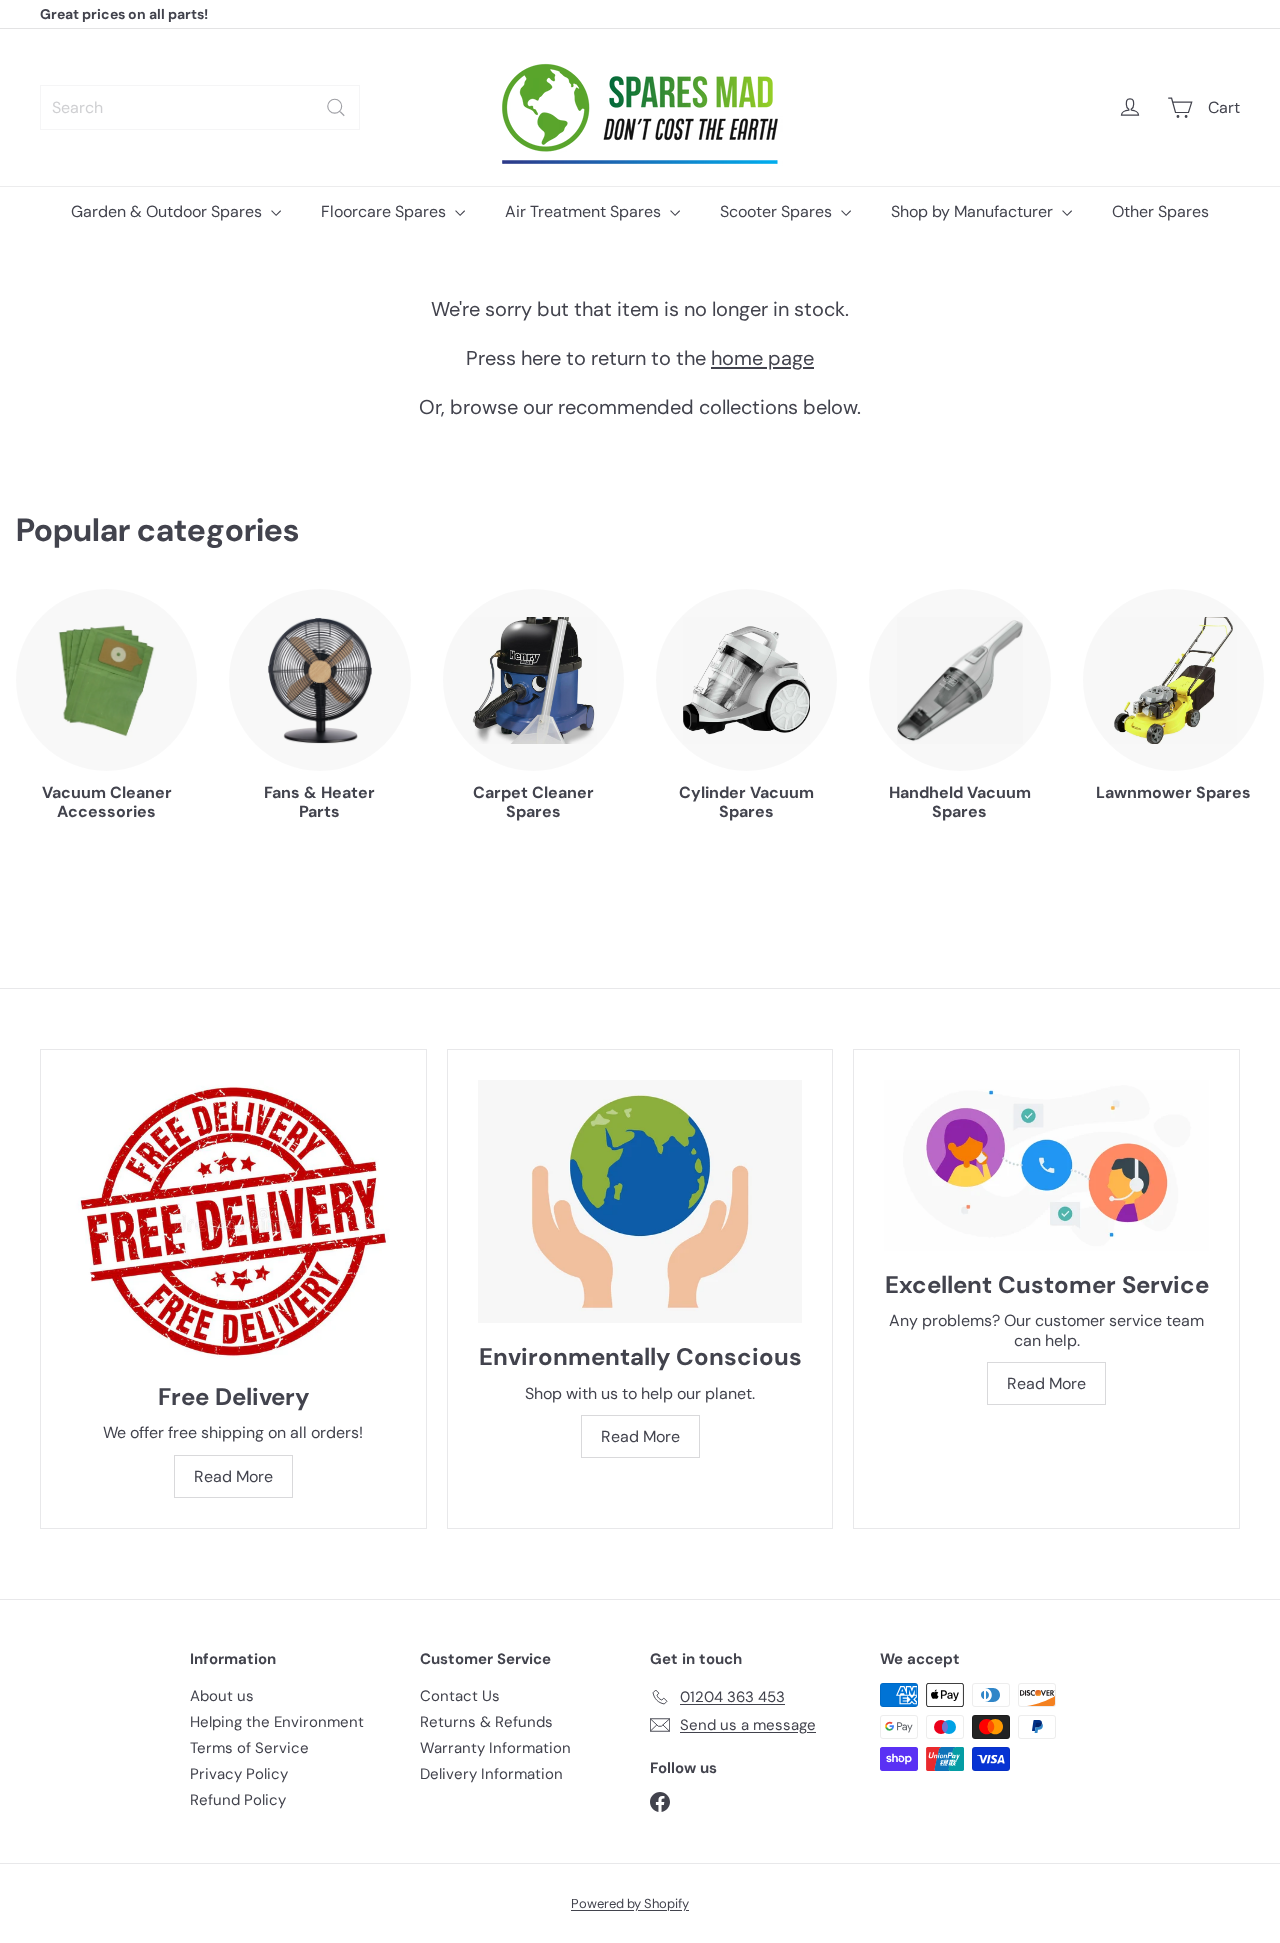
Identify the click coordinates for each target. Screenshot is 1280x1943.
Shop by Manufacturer (974, 211)
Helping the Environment (277, 1722)
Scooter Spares (778, 211)
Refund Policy (238, 1800)
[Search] (336, 107)
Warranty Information (495, 1748)
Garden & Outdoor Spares (168, 211)
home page (762, 358)
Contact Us (460, 1696)
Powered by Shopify (630, 1903)
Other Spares (1160, 211)
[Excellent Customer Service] (1046, 1165)
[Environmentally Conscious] (640, 1201)
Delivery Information (491, 1774)
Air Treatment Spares (585, 211)
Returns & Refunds (486, 1722)
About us (222, 1696)
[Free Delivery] (233, 1221)
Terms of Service (249, 1748)
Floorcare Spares (385, 211)
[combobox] (200, 107)
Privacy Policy (239, 1774)
